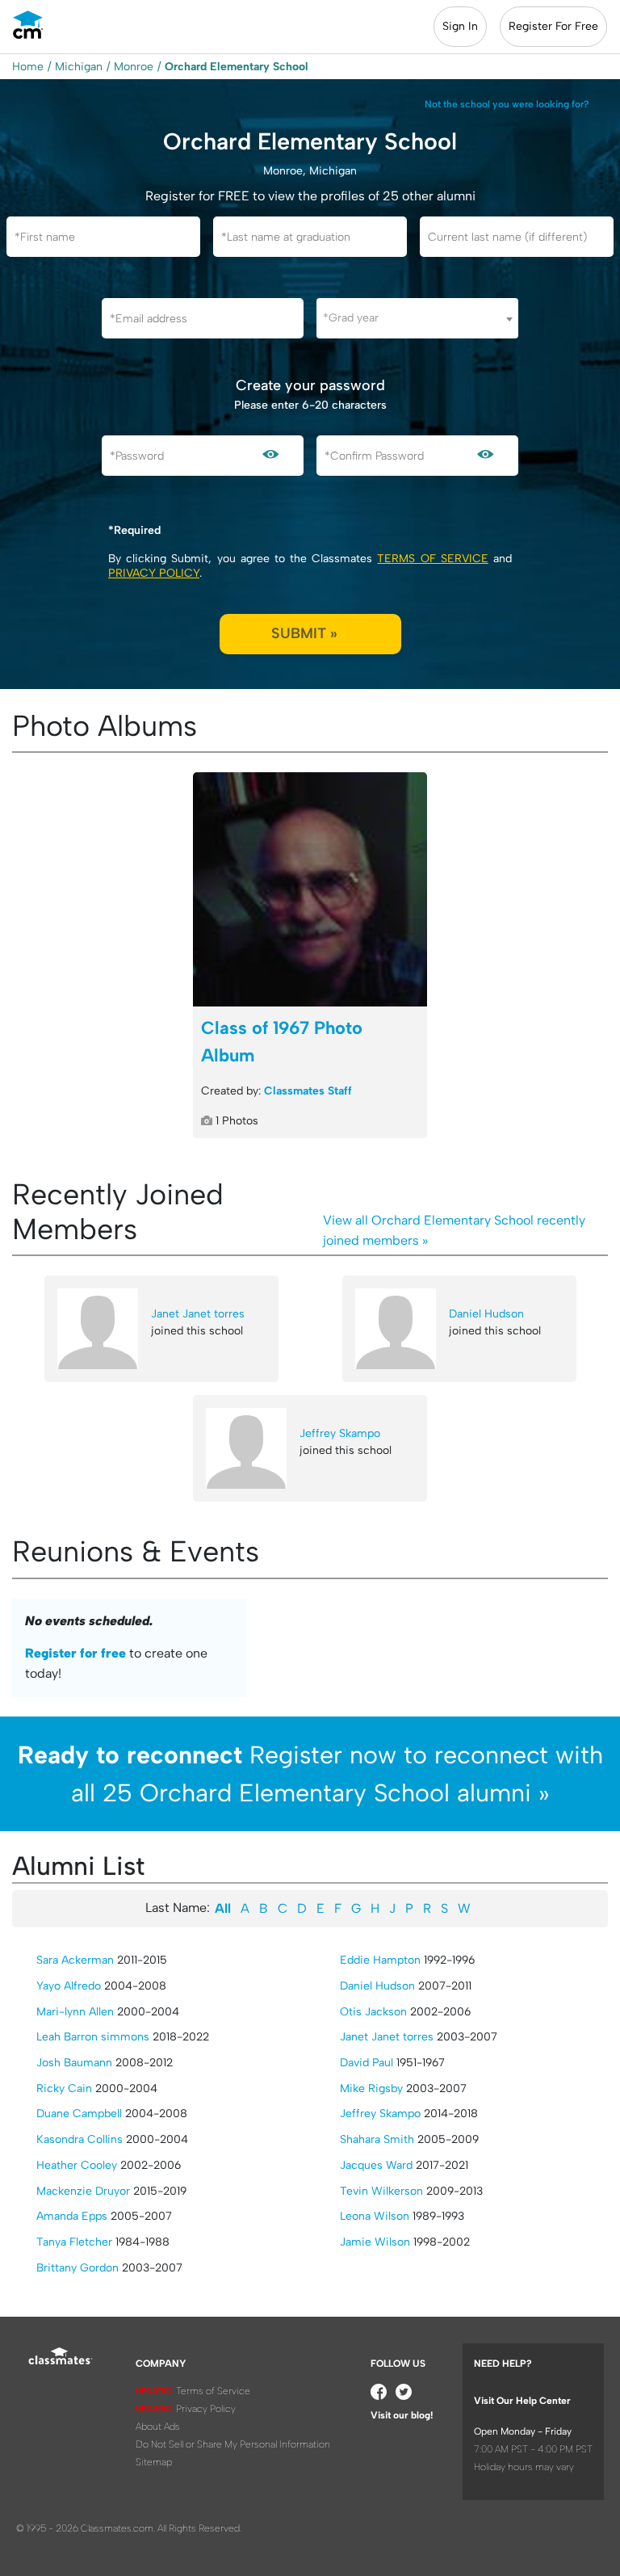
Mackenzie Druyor (83, 2191)
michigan (79, 67)
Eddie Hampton (380, 1960)
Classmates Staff (308, 1091)
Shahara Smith (377, 2139)
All (223, 1908)
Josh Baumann (74, 2063)
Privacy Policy (154, 573)
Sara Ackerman (75, 1960)
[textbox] (417, 318)
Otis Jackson (373, 2012)
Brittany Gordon (77, 2268)
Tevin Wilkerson (381, 2191)
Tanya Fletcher (74, 2242)
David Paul (367, 2063)
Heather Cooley (77, 2165)
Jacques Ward (376, 2165)
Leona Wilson (375, 2216)
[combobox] (417, 318)
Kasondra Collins (80, 2139)
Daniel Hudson (486, 1314)
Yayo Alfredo (69, 1986)
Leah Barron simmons (93, 2037)
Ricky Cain (64, 2089)
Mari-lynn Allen (75, 2012)
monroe (134, 67)
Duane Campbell (79, 2114)
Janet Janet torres (198, 1314)
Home (28, 67)
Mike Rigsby (371, 2089)
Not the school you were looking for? (507, 104)
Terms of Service (432, 559)
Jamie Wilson (375, 2242)
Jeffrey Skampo (340, 1433)
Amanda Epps (72, 2216)
